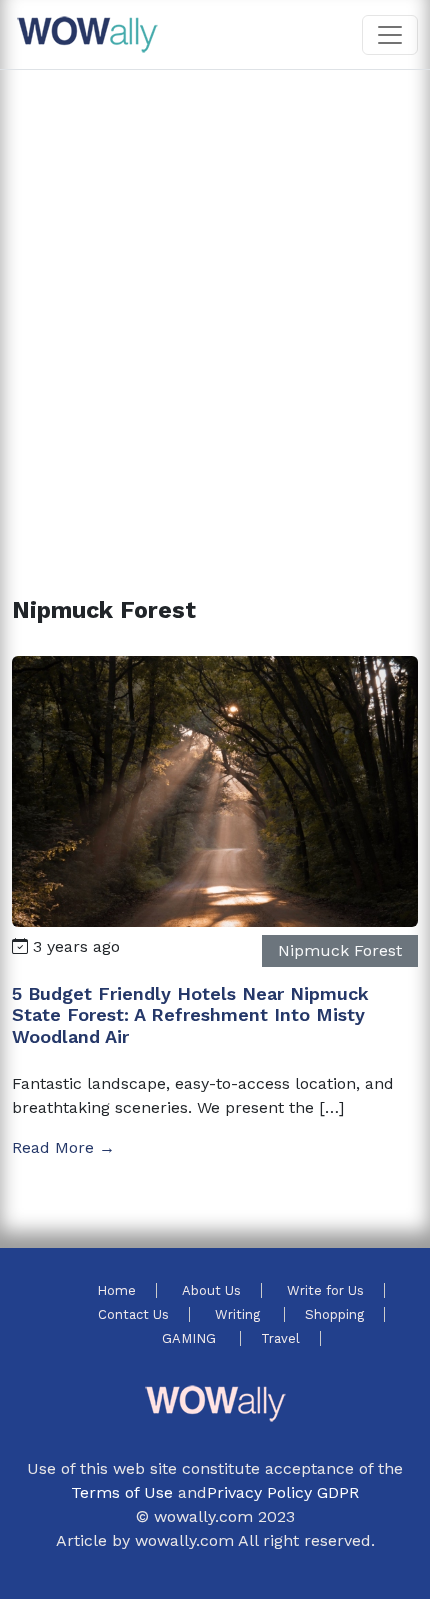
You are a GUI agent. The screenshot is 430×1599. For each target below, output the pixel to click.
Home (116, 1290)
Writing (239, 1314)
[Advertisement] (215, 309)
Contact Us (133, 1314)
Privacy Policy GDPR (283, 1492)
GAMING (191, 1338)
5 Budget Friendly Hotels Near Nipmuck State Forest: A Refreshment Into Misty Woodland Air (190, 1015)
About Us (211, 1290)
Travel (280, 1338)
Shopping (334, 1314)
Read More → (63, 1147)
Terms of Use (122, 1492)
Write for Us (325, 1290)
